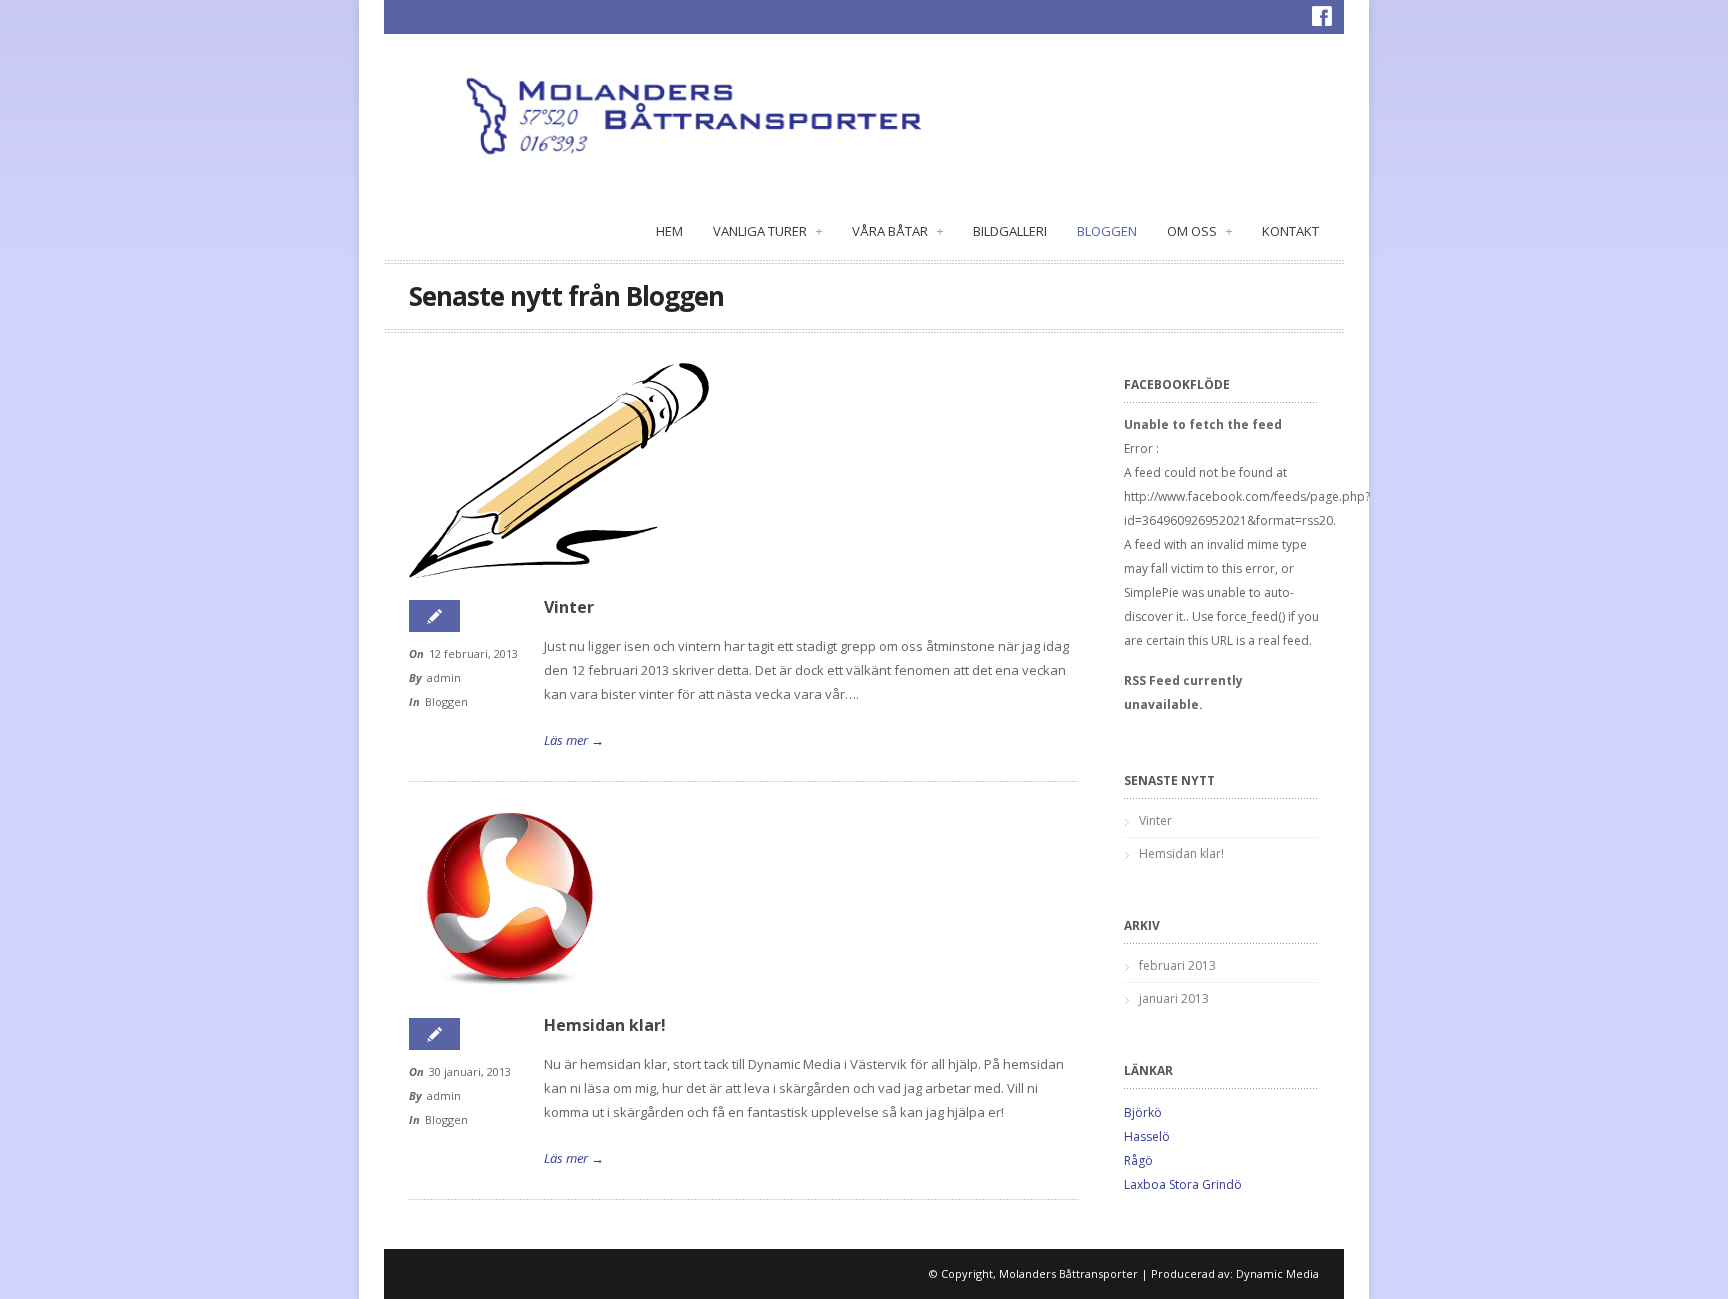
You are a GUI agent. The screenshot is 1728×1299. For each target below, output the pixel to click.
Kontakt (1290, 231)
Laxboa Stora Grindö (1183, 1184)
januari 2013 (1174, 998)
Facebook (1322, 16)
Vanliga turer (767, 231)
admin (444, 677)
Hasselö (1147, 1136)
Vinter (569, 607)
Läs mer (574, 740)
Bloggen (1107, 231)
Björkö (1143, 1112)
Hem (669, 231)
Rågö (1138, 1160)
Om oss (1199, 231)
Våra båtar (897, 231)
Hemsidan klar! (605, 1025)
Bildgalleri (1010, 231)
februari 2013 (1177, 965)
